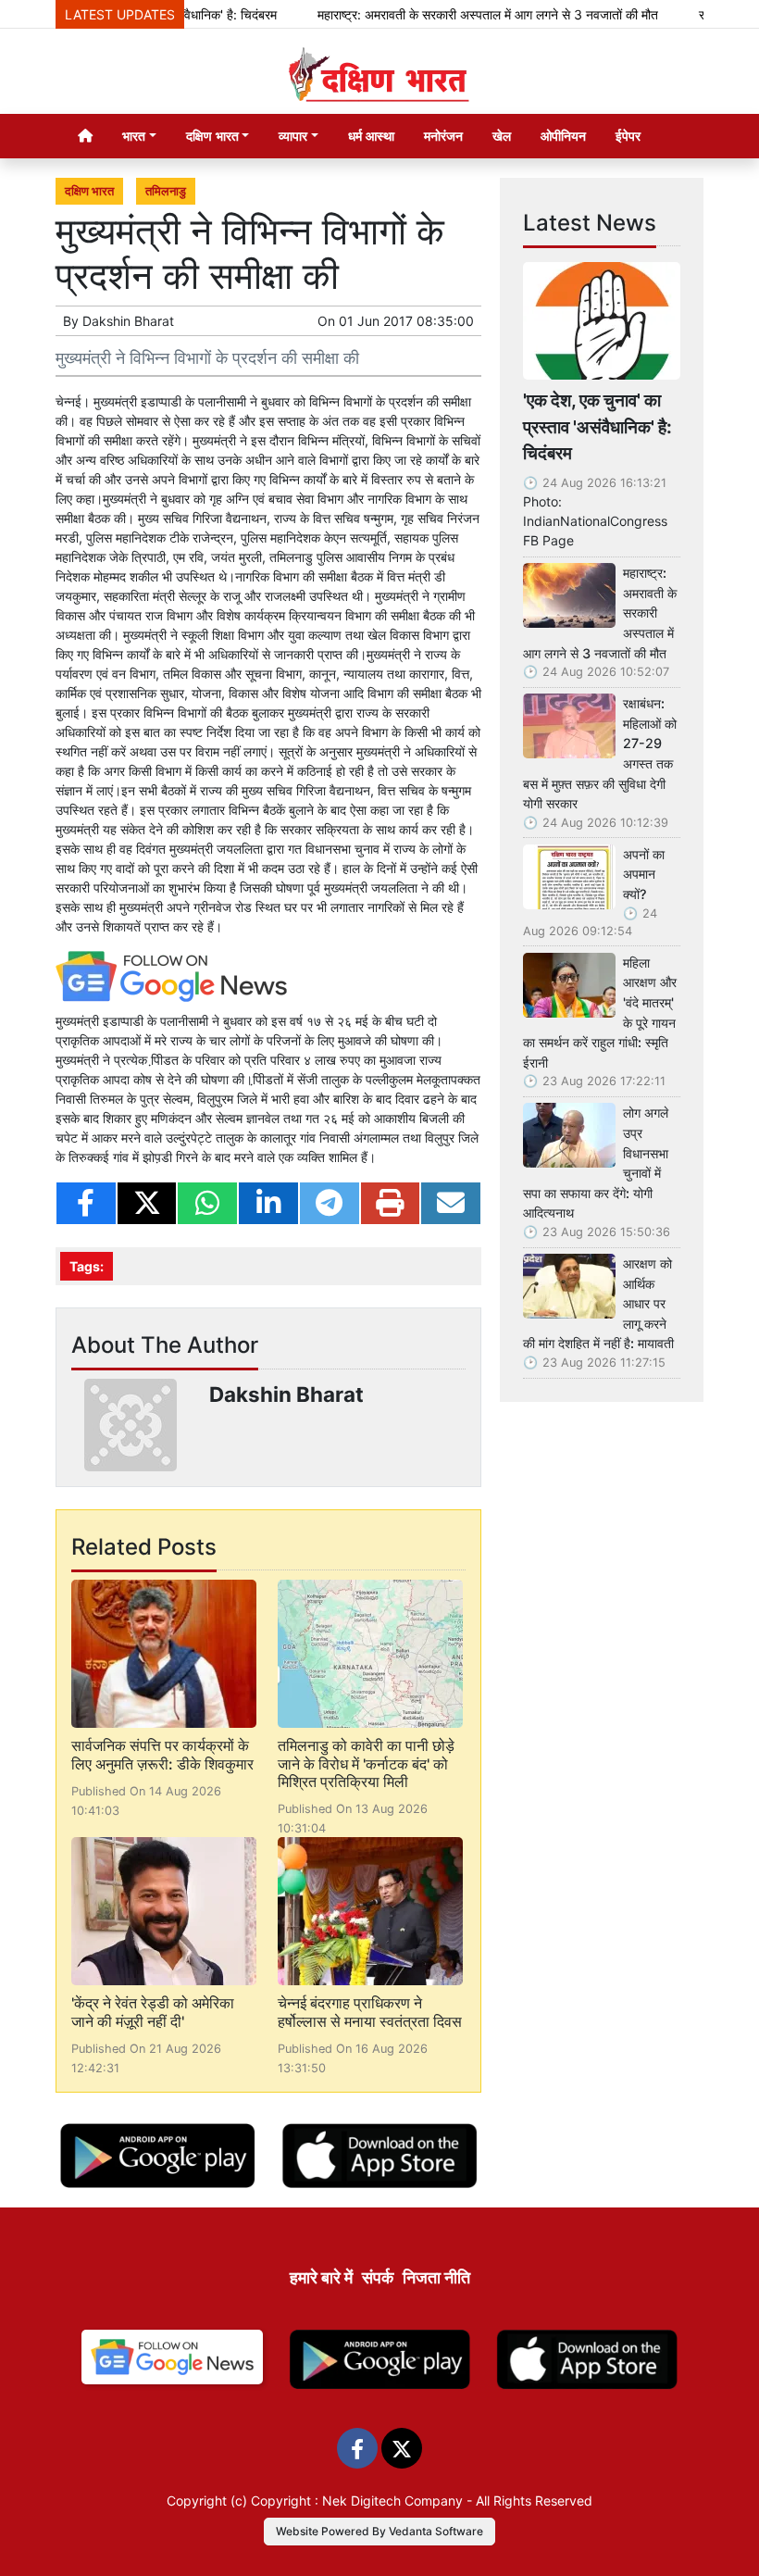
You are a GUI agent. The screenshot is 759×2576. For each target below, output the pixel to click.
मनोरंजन (443, 136)
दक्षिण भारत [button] (212, 136)
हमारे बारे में (321, 2277)
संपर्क (378, 2277)
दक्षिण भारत (89, 191)
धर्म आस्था (371, 136)
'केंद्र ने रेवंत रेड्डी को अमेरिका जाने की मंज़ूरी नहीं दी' (153, 2012)
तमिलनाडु (166, 191)
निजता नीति (436, 2277)
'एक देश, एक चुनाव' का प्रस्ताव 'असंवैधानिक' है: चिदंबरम (597, 427)
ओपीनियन (563, 136)
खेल (502, 136)
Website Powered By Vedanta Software (379, 2531)
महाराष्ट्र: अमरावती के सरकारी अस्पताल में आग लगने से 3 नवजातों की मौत (457, 14)
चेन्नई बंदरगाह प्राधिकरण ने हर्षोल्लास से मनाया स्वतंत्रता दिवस (370, 2012)
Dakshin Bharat (128, 321)
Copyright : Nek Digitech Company (357, 2501)
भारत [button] (134, 136)
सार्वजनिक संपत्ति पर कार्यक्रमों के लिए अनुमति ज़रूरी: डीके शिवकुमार (162, 1754)
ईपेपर (628, 136)
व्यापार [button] (293, 136)
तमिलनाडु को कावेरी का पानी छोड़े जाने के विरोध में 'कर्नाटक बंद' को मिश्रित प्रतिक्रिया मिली (366, 1763)
